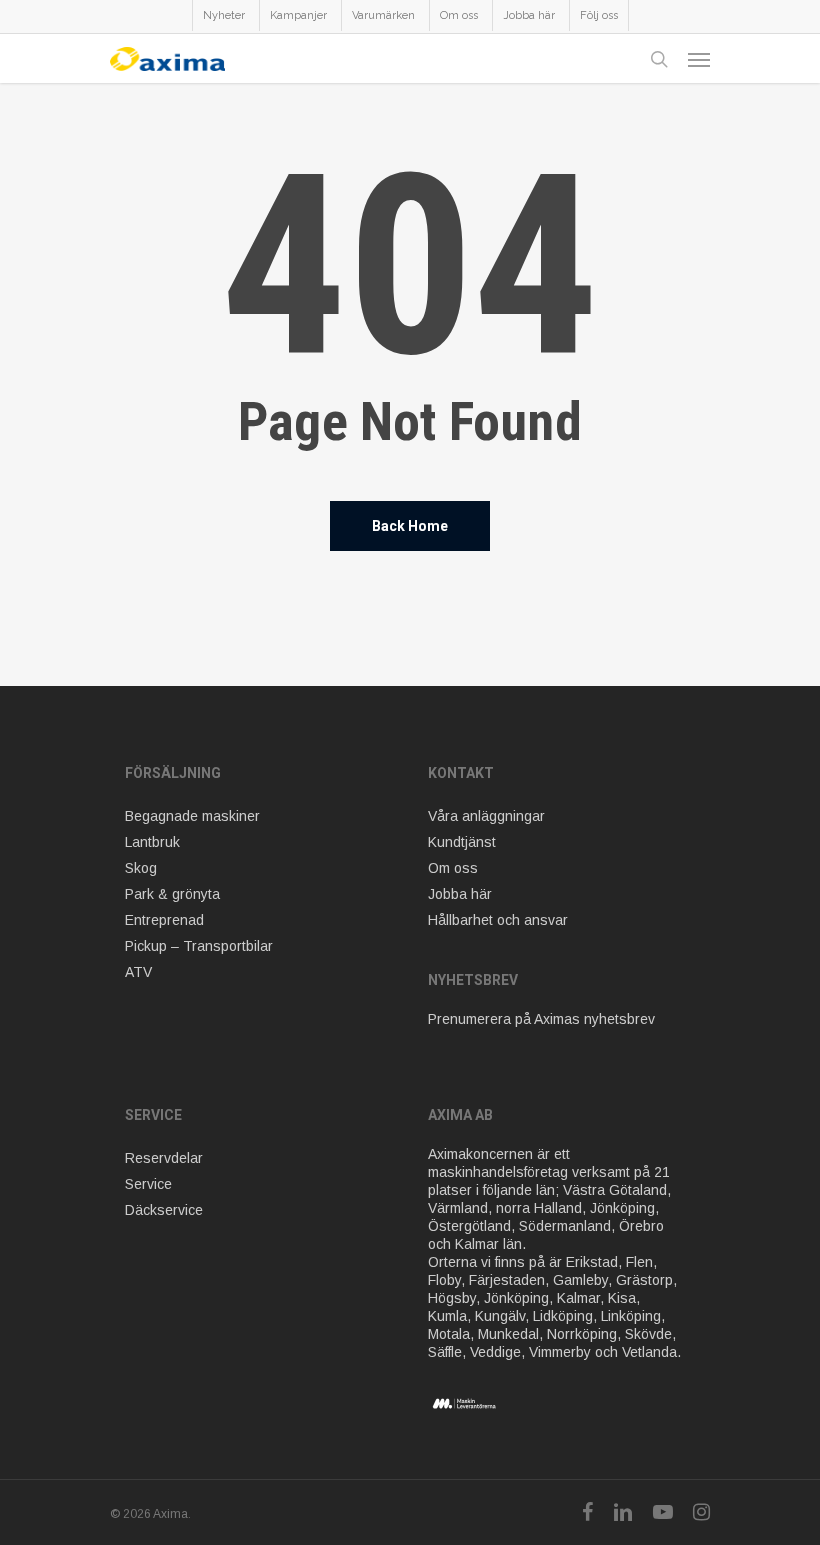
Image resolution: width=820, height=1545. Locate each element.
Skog (141, 868)
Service (148, 1184)
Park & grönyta (172, 894)
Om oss (453, 868)
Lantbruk (152, 842)
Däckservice (164, 1210)
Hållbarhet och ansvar (498, 920)
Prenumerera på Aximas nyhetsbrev (541, 1019)
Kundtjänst (462, 842)
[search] (659, 59)
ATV (138, 972)
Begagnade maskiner (192, 816)
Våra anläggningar (486, 816)
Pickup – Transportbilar (199, 946)
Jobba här (460, 894)
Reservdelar (164, 1158)
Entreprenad (164, 920)
